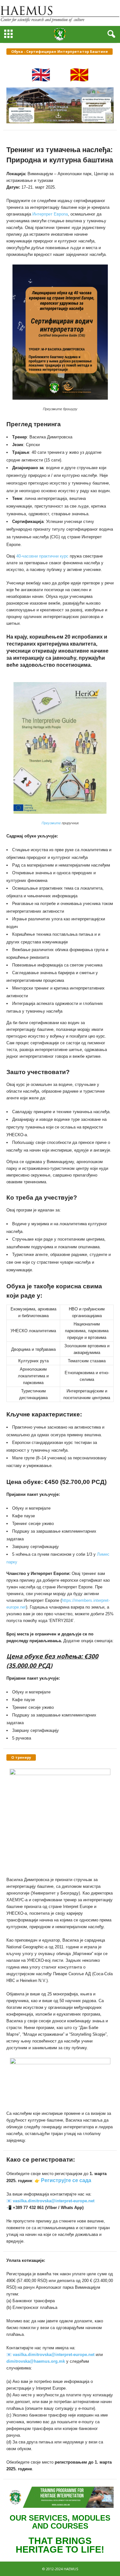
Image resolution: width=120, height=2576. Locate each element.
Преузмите (51, 823)
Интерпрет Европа (50, 214)
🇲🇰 (79, 74)
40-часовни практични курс (42, 556)
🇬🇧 (41, 74)
